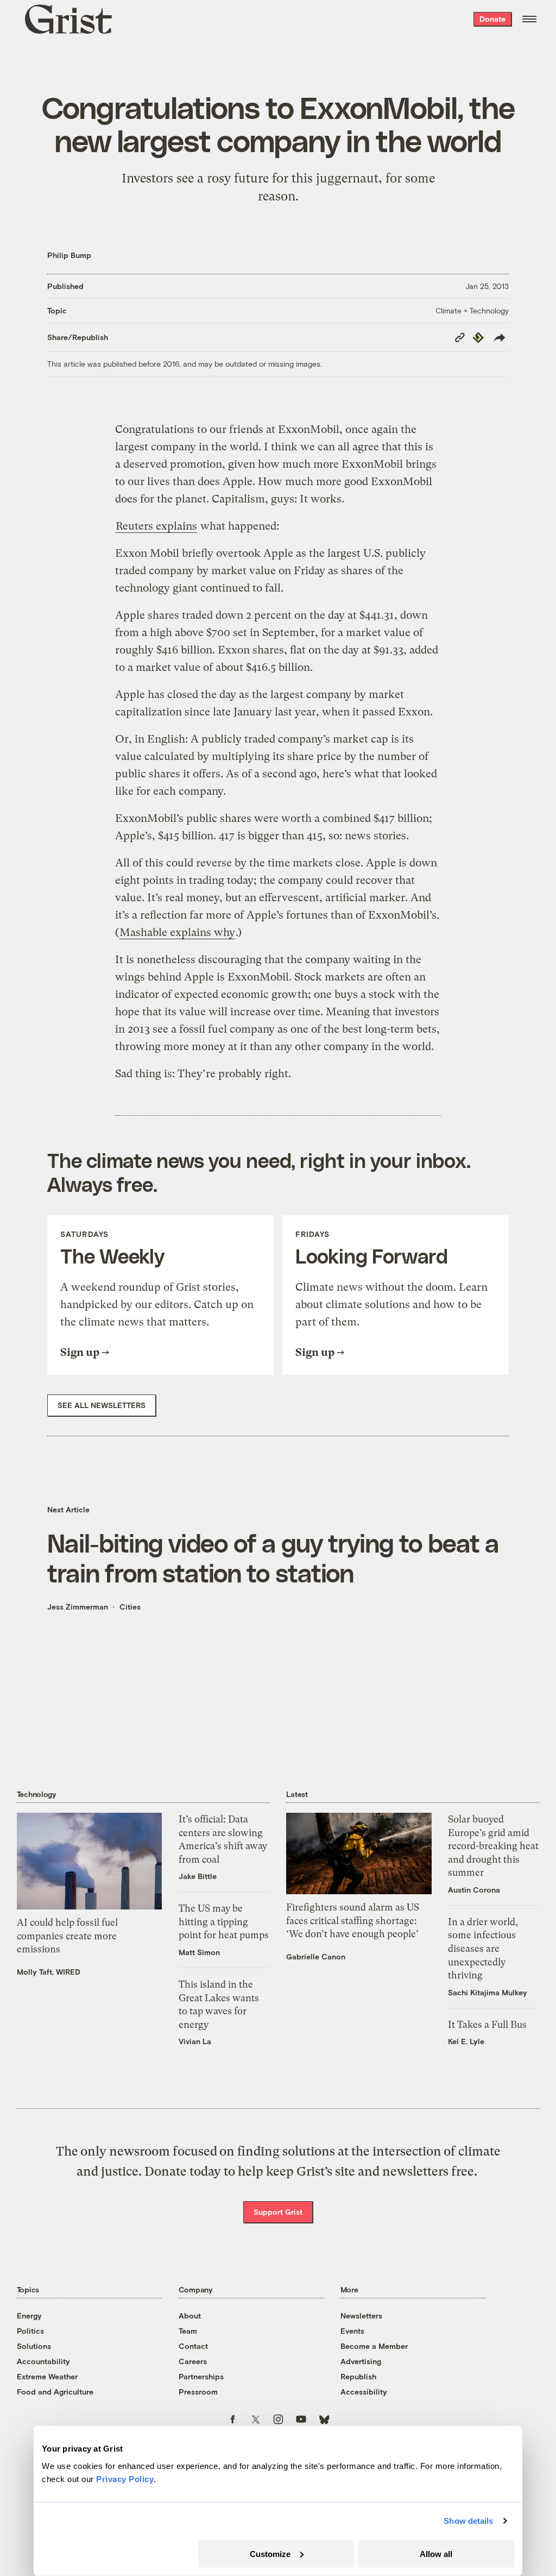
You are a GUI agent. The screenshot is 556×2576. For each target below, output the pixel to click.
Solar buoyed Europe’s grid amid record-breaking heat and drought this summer (493, 1846)
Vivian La (195, 2041)
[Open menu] (529, 19)
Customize (270, 2553)
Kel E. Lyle (466, 2041)
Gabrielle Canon (316, 1956)
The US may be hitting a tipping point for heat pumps (224, 1922)
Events (352, 2331)
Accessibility (364, 2392)
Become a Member (374, 2346)
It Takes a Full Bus (487, 2025)
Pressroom (198, 2392)
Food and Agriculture (55, 2392)
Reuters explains (156, 526)
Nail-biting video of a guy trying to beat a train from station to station (273, 1557)
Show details (468, 2521)
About (190, 2316)
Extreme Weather (47, 2376)
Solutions (34, 2346)
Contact (193, 2346)
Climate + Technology (472, 310)
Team (188, 2331)
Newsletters (361, 2316)
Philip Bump (69, 255)
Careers (193, 2361)
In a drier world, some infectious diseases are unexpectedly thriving (483, 1949)
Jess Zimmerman (78, 1607)
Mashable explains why (177, 932)
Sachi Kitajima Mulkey (488, 1992)
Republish (358, 2376)
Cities (130, 1607)
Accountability (43, 2361)
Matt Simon (199, 1952)
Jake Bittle (198, 1876)
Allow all (436, 2553)
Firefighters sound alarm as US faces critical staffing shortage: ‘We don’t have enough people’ (353, 1921)
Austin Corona (474, 1890)
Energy (29, 2316)
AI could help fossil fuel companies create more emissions (67, 1936)
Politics (30, 2331)
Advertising (361, 2361)
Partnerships (201, 2376)
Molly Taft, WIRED (49, 1972)
